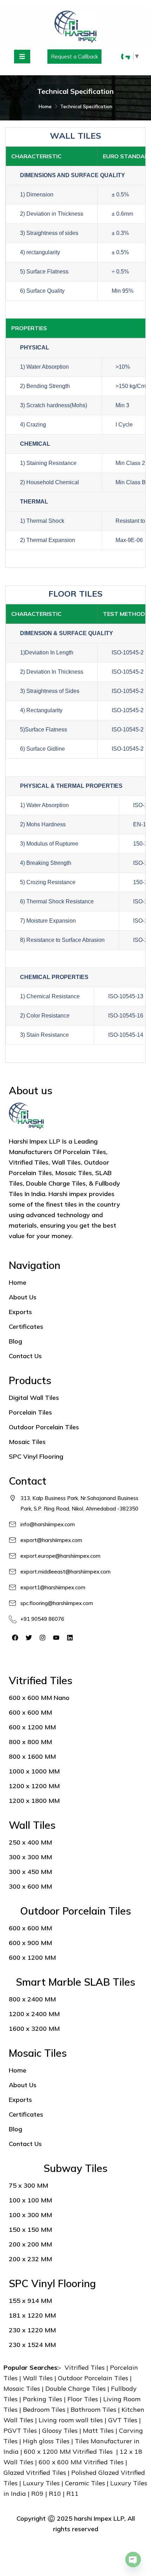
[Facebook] (15, 1638)
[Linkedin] (70, 1638)
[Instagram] (42, 1638)
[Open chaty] (133, 2560)
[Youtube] (56, 1638)
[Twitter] (29, 1638)
